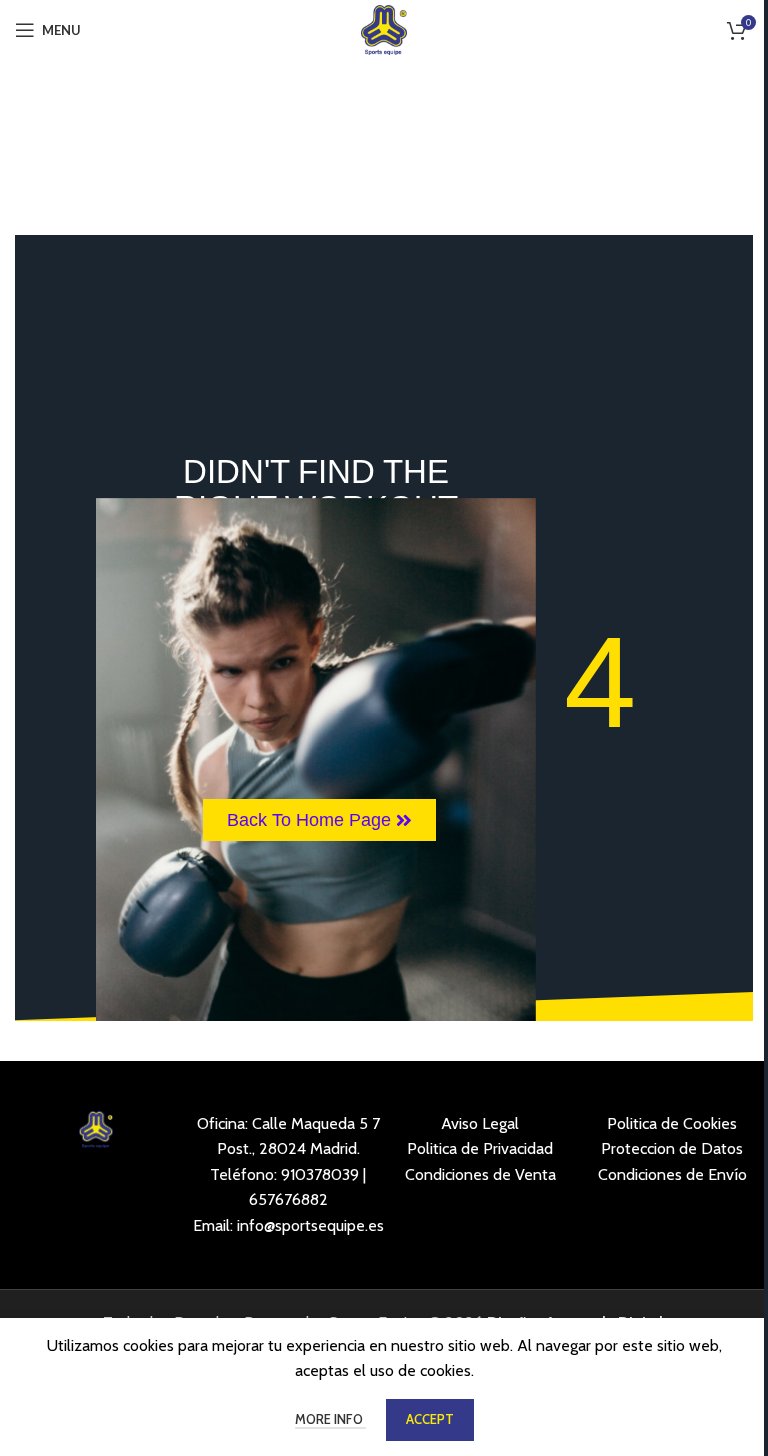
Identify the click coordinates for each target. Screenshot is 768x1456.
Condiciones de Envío (672, 1174)
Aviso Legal (480, 1123)
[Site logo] (384, 28)
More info (330, 1419)
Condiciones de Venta (480, 1174)
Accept (430, 1419)
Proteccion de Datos (672, 1148)
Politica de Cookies (672, 1123)
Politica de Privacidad (480, 1148)
